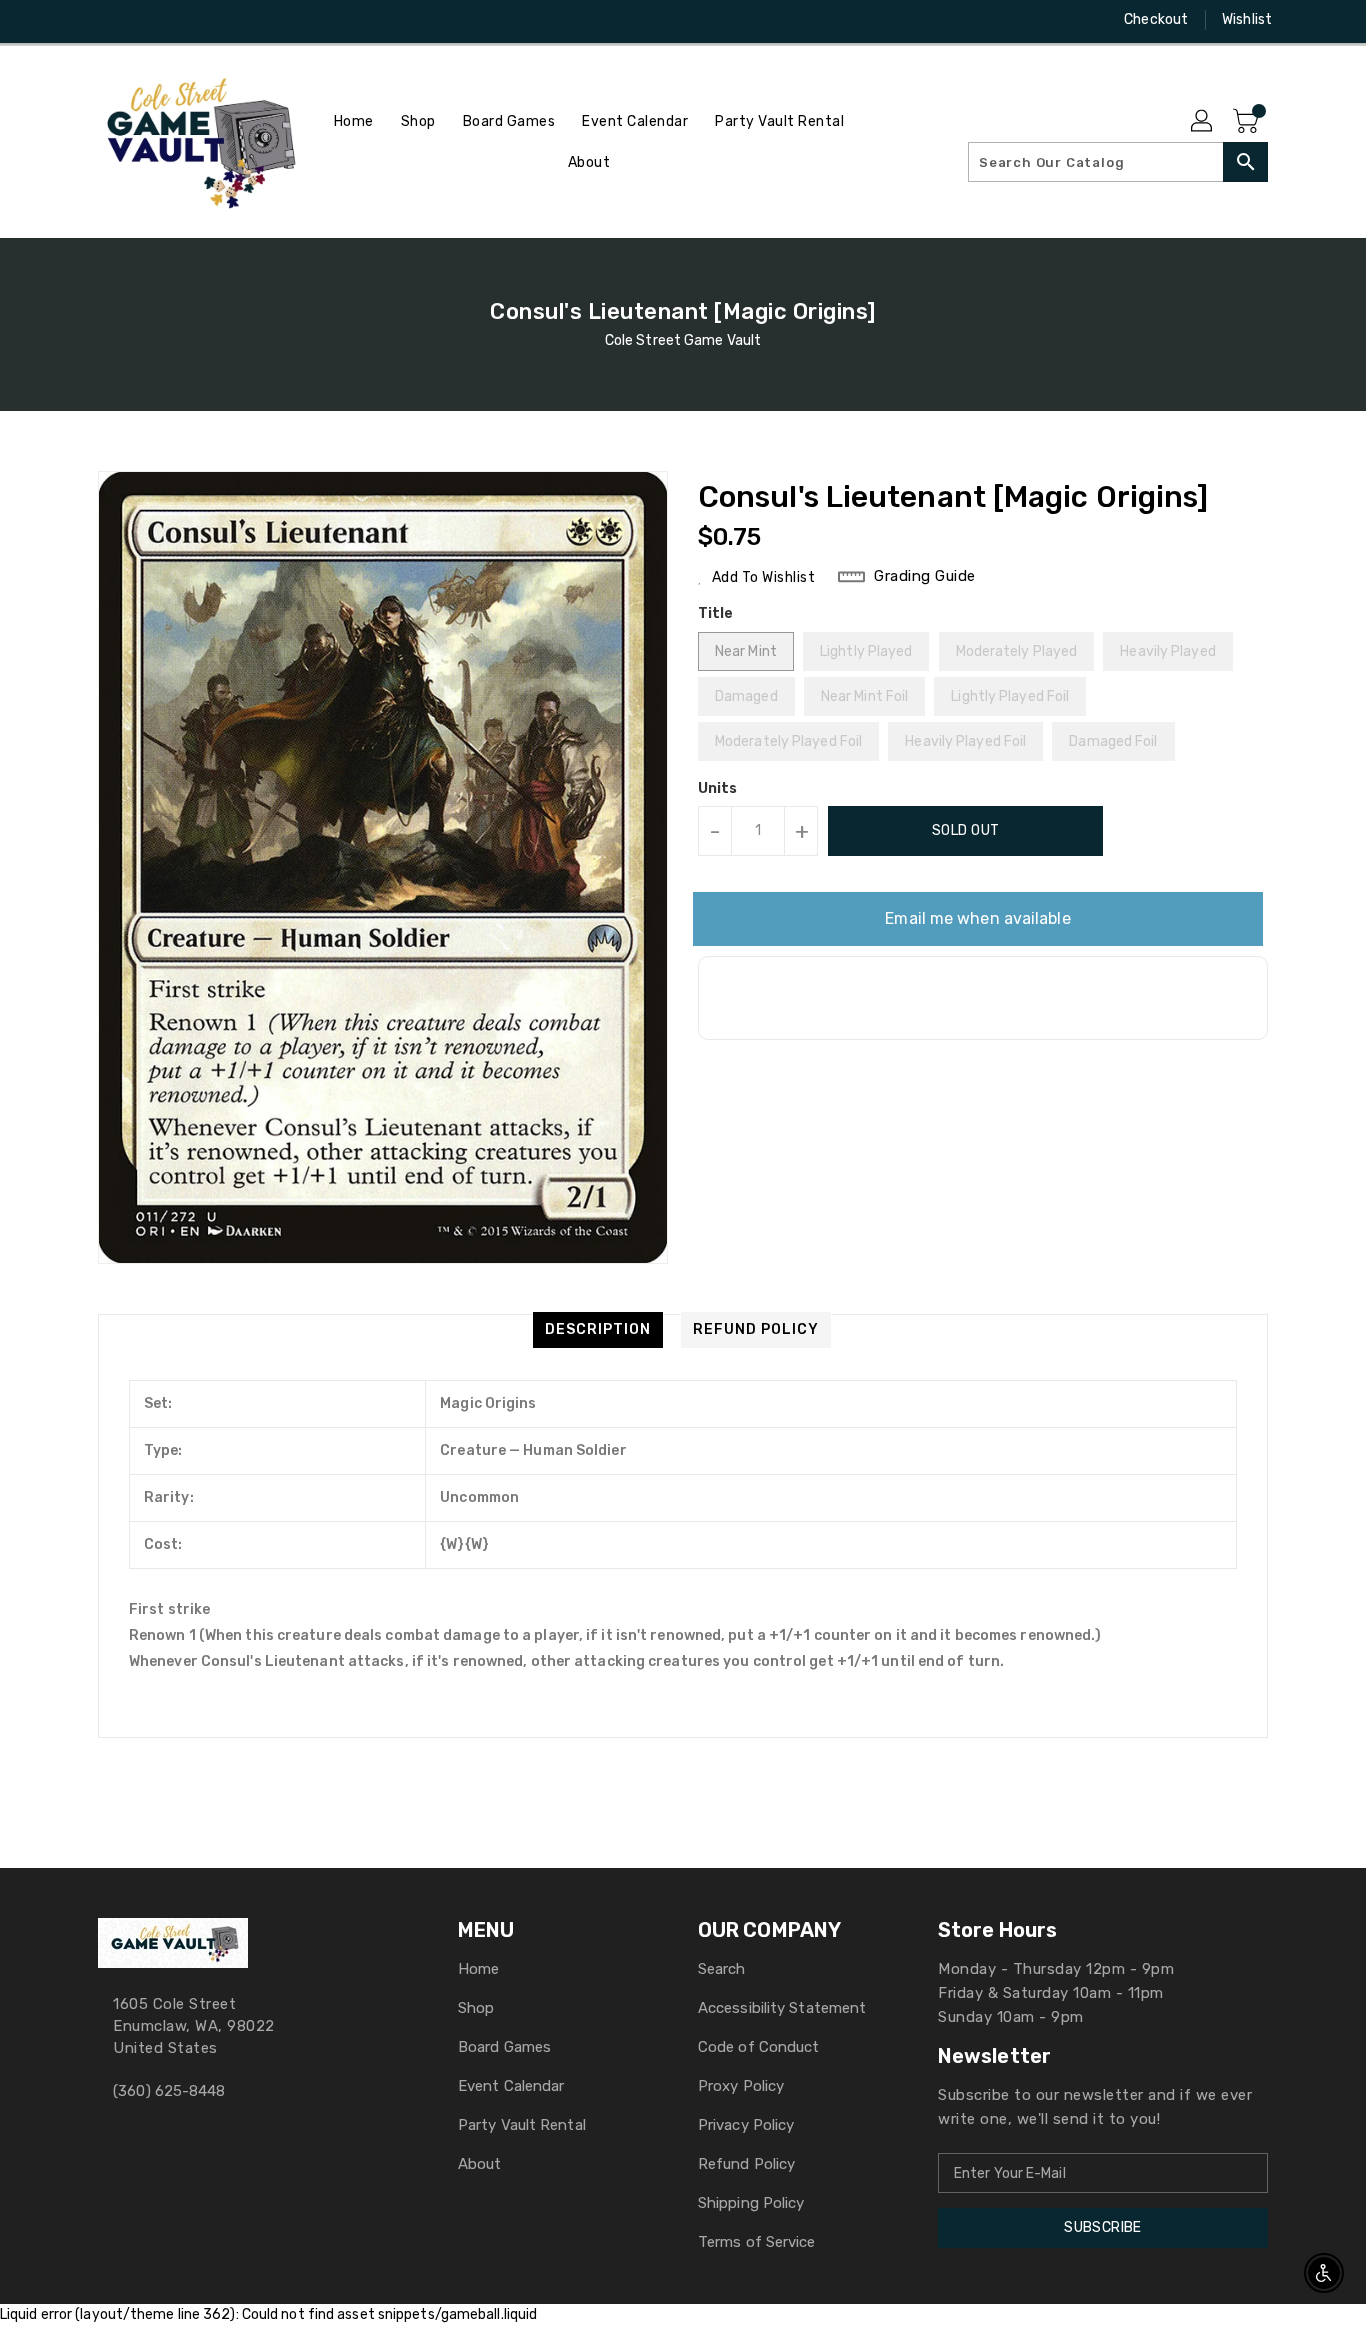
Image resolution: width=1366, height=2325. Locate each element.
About (480, 2164)
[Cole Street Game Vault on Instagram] (108, 20)
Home (478, 1969)
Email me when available (977, 918)
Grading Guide (925, 576)
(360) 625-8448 (169, 2091)
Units (718, 789)
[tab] (598, 1330)
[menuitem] (354, 121)
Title (716, 613)
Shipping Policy (751, 2203)
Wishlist (1247, 19)
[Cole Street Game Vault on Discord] (146, 20)
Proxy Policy (741, 2086)
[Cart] (1248, 122)
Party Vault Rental (522, 2125)
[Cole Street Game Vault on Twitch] (184, 20)
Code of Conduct (759, 2047)
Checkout (1156, 19)
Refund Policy (746, 2164)
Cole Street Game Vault (683, 340)
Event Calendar (511, 2086)
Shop (476, 2008)
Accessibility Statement (782, 2008)
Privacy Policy (746, 2125)
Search (722, 1969)
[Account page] (1203, 122)
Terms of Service (757, 2242)
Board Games (504, 2047)
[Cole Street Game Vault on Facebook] (70, 20)
